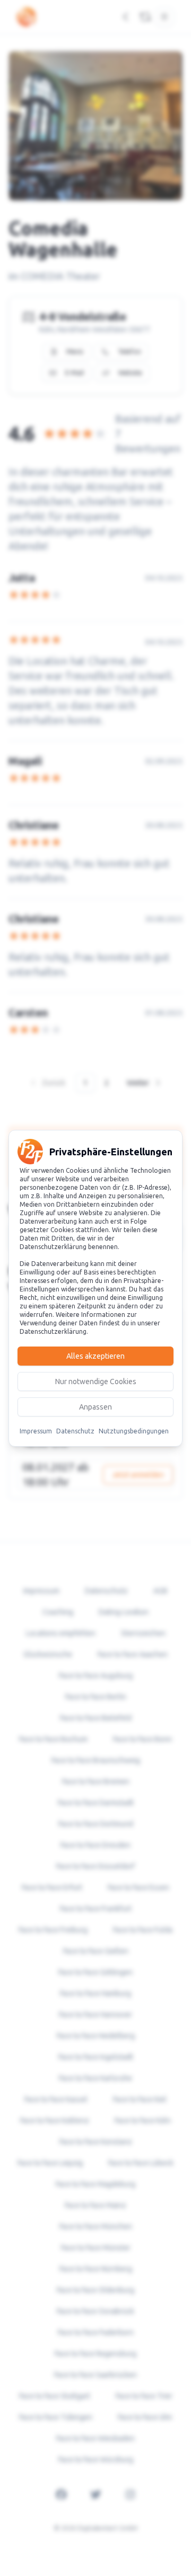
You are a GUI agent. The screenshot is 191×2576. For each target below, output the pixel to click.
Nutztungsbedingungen (134, 1431)
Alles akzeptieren (95, 1356)
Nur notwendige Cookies (96, 1381)
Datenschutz (75, 1431)
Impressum (36, 1431)
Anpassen (95, 1407)
